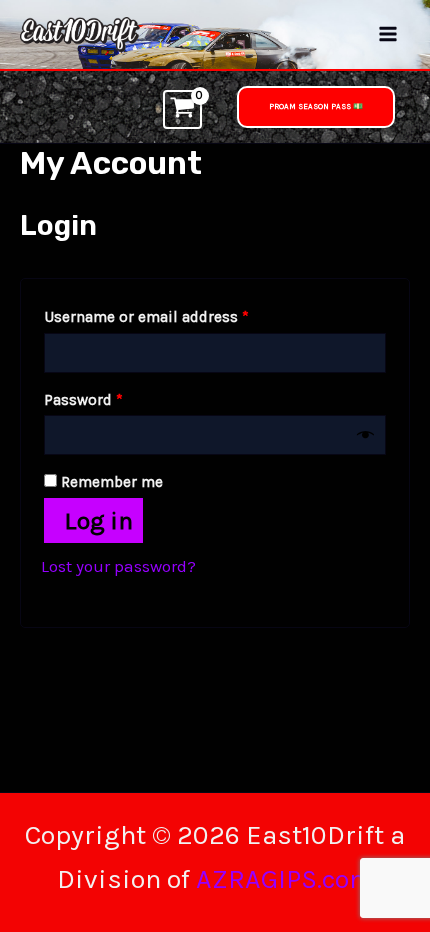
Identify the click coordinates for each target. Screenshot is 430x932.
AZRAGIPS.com (285, 879)
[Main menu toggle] (388, 35)
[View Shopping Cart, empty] (182, 109)
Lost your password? (118, 566)
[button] (316, 107)
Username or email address (178, 316)
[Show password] (365, 435)
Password (115, 399)
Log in (98, 520)
